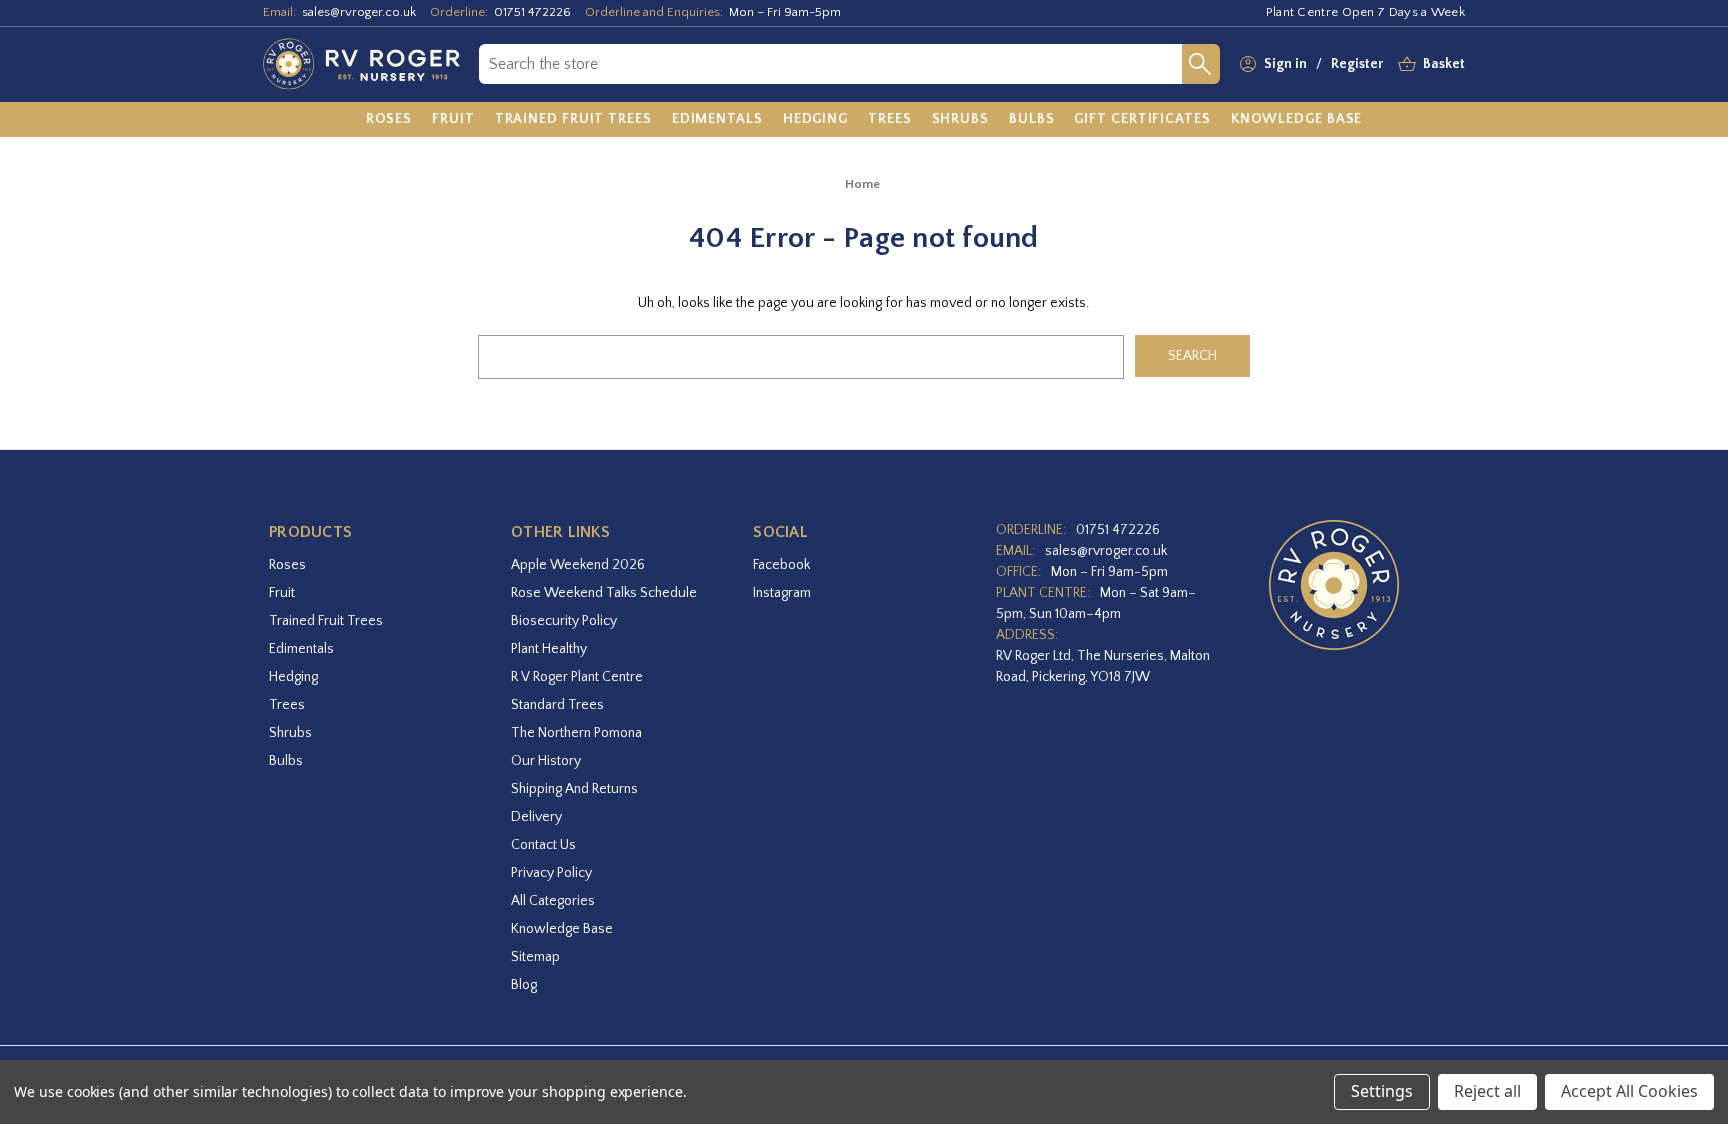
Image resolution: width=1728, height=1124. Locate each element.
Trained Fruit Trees (326, 621)
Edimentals (301, 649)
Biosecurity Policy (564, 621)
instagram (782, 593)
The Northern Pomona (576, 733)
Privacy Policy (551, 873)
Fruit (282, 593)
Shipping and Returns (574, 789)
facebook (781, 565)
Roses (287, 565)
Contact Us (543, 845)
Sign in (1285, 64)
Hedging (293, 677)
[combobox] (830, 64)
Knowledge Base (562, 929)
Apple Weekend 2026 (578, 565)
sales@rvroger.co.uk (359, 12)
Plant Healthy (549, 649)
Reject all (1487, 1091)
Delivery (536, 817)
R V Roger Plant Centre (577, 677)
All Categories (553, 901)
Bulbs (286, 761)
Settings (1382, 1091)
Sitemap (535, 957)
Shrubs (290, 733)
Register (1357, 64)
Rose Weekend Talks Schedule (604, 593)
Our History (546, 761)
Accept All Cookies (1629, 1091)
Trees (287, 705)
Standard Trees (557, 705)
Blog (524, 985)
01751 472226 (532, 12)
